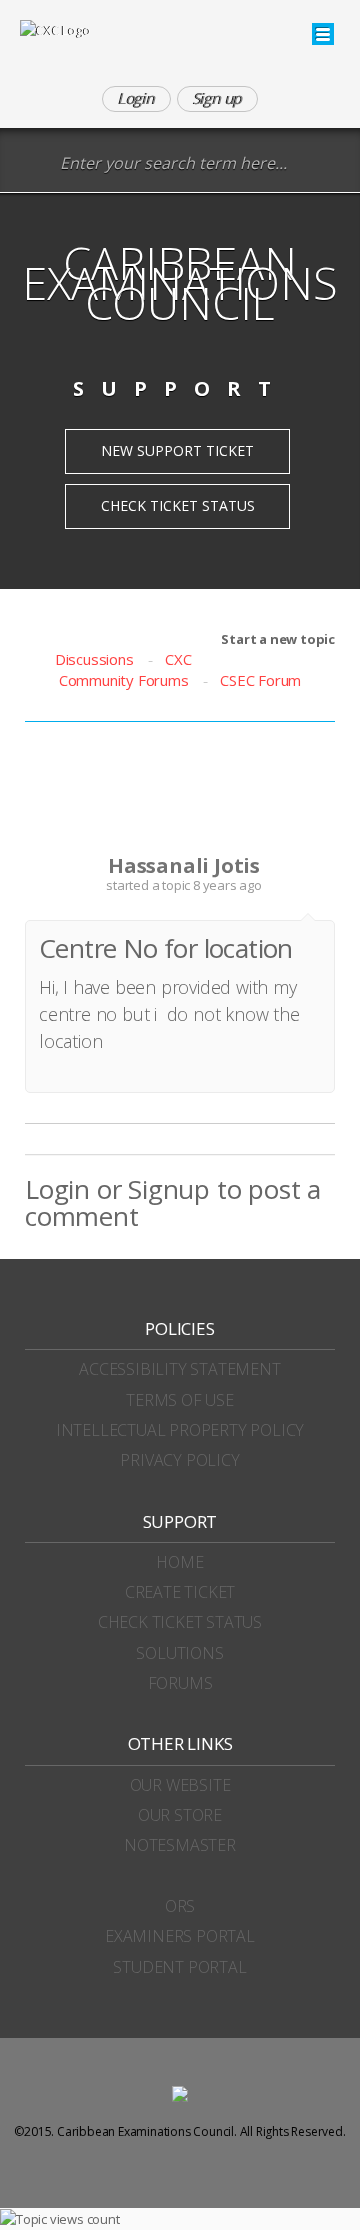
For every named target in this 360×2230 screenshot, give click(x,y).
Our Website (180, 1785)
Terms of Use (180, 1400)
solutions (179, 1653)
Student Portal (179, 1967)
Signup (169, 1189)
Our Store (180, 1815)
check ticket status (180, 1622)
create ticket (180, 1592)
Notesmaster (180, 1845)
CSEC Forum (260, 680)
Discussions (94, 659)
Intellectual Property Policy (180, 1430)
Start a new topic (278, 639)
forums (180, 1683)
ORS (180, 1906)
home (179, 1562)
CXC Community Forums (125, 669)
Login (57, 1189)
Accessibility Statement (179, 1369)
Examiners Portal (180, 1936)
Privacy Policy (179, 1460)
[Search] (34, 164)
